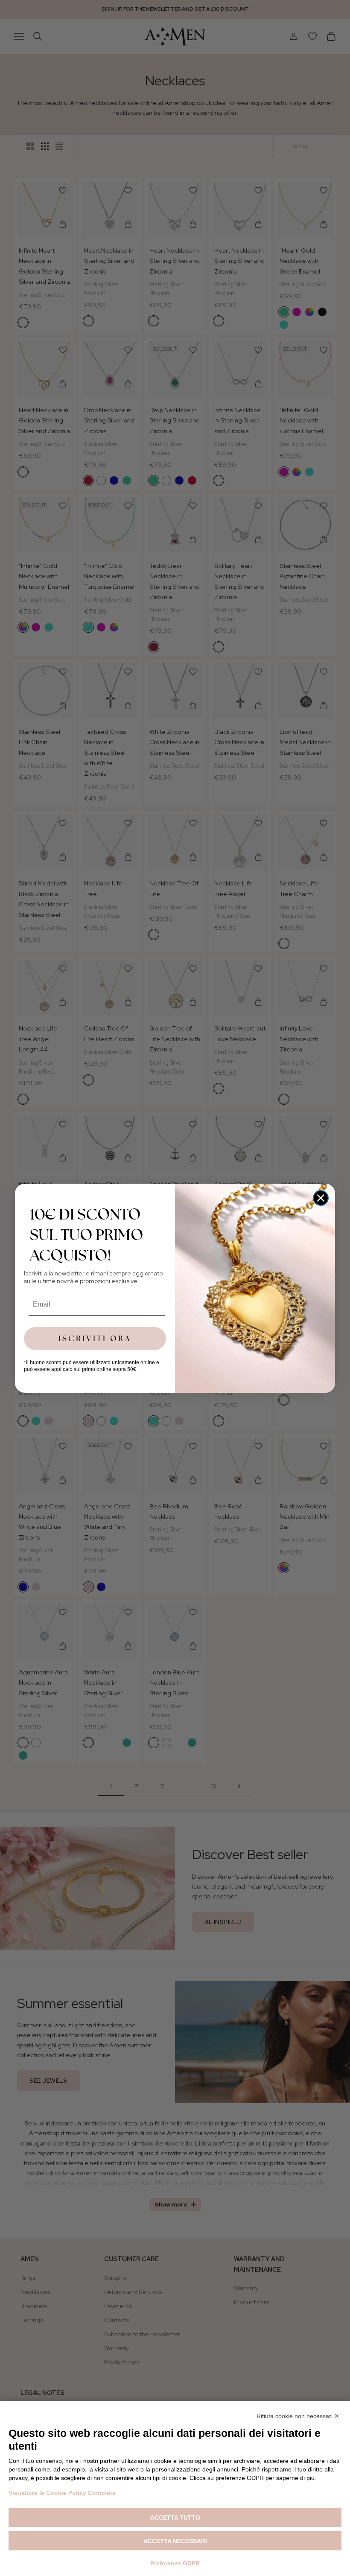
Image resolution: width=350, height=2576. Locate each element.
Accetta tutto (175, 2518)
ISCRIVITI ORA (95, 1338)
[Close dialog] (321, 1198)
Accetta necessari (175, 2541)
